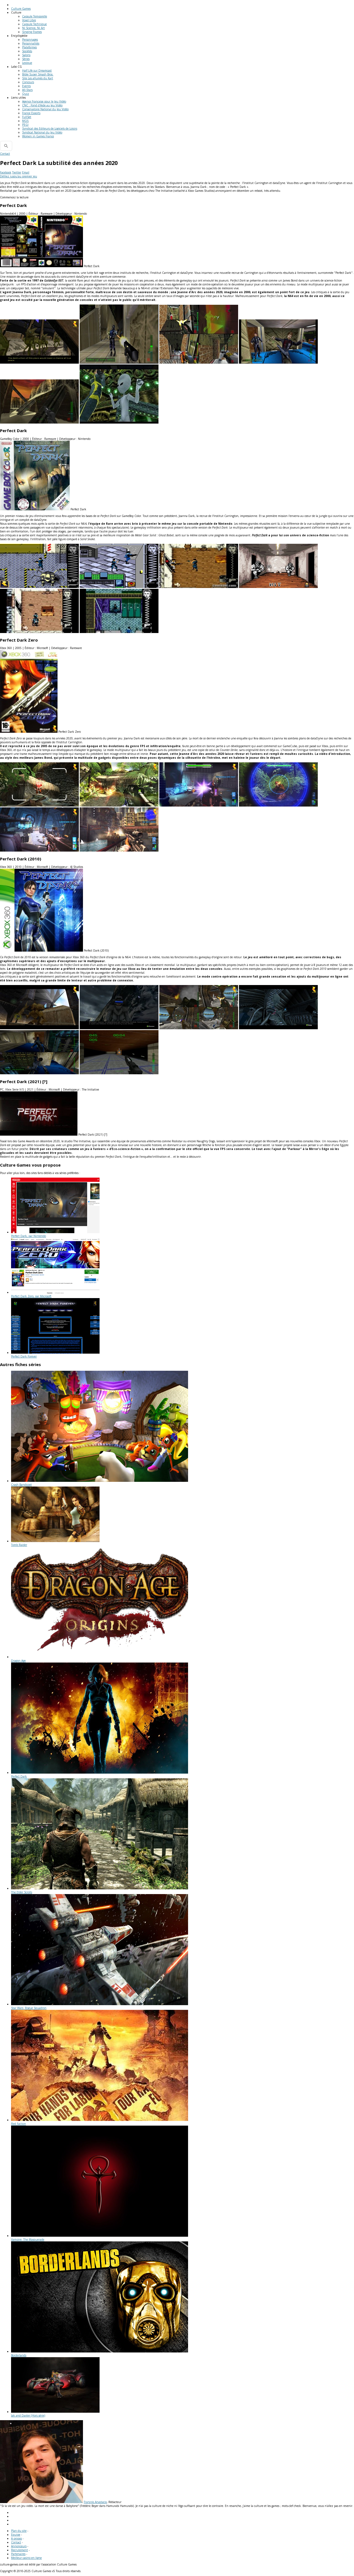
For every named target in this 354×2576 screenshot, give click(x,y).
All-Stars (27, 90)
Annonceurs (19, 2546)
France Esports (31, 113)
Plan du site (19, 2531)
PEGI (25, 125)
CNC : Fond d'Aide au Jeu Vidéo (42, 105)
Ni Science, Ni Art (33, 28)
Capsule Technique (34, 24)
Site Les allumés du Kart (38, 78)
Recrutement (19, 2550)
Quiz (26, 94)
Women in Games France (38, 136)
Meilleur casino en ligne (26, 2558)
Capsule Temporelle (35, 16)
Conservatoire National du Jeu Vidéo (45, 109)
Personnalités (31, 43)
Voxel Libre (29, 20)
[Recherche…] (6, 146)
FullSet (27, 117)
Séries (26, 59)
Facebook (6, 172)
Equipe (16, 2535)
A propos (16, 2538)
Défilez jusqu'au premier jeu (19, 176)
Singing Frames (32, 32)
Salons (26, 55)
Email (26, 172)
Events (26, 86)
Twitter (17, 172)
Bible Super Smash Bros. (38, 74)
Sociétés (27, 51)
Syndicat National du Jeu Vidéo (42, 132)
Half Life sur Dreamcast (37, 70)
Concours (28, 82)
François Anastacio (95, 2502)
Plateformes (29, 47)
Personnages (30, 40)
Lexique (27, 63)
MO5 (25, 121)
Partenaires (18, 2554)
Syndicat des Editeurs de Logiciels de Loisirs (50, 128)
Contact (5, 154)
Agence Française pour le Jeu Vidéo (44, 101)
